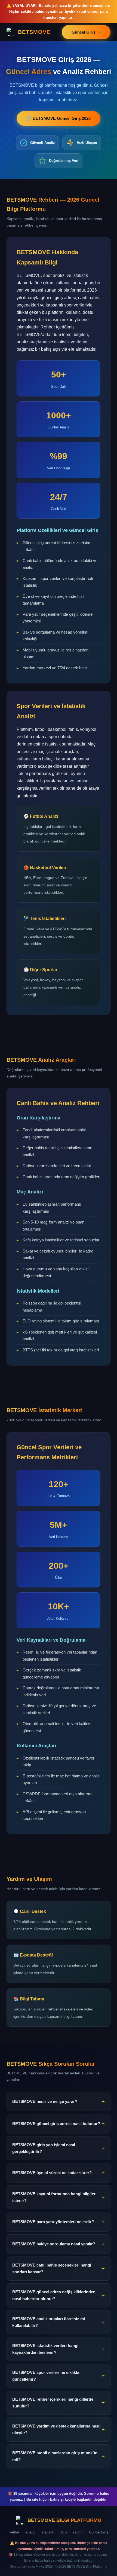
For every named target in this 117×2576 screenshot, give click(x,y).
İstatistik (47, 2532)
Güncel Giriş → (86, 32)
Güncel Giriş (99, 2532)
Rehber (14, 2532)
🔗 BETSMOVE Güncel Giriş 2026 (59, 118)
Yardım (78, 2532)
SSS (63, 2532)
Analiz (30, 2532)
